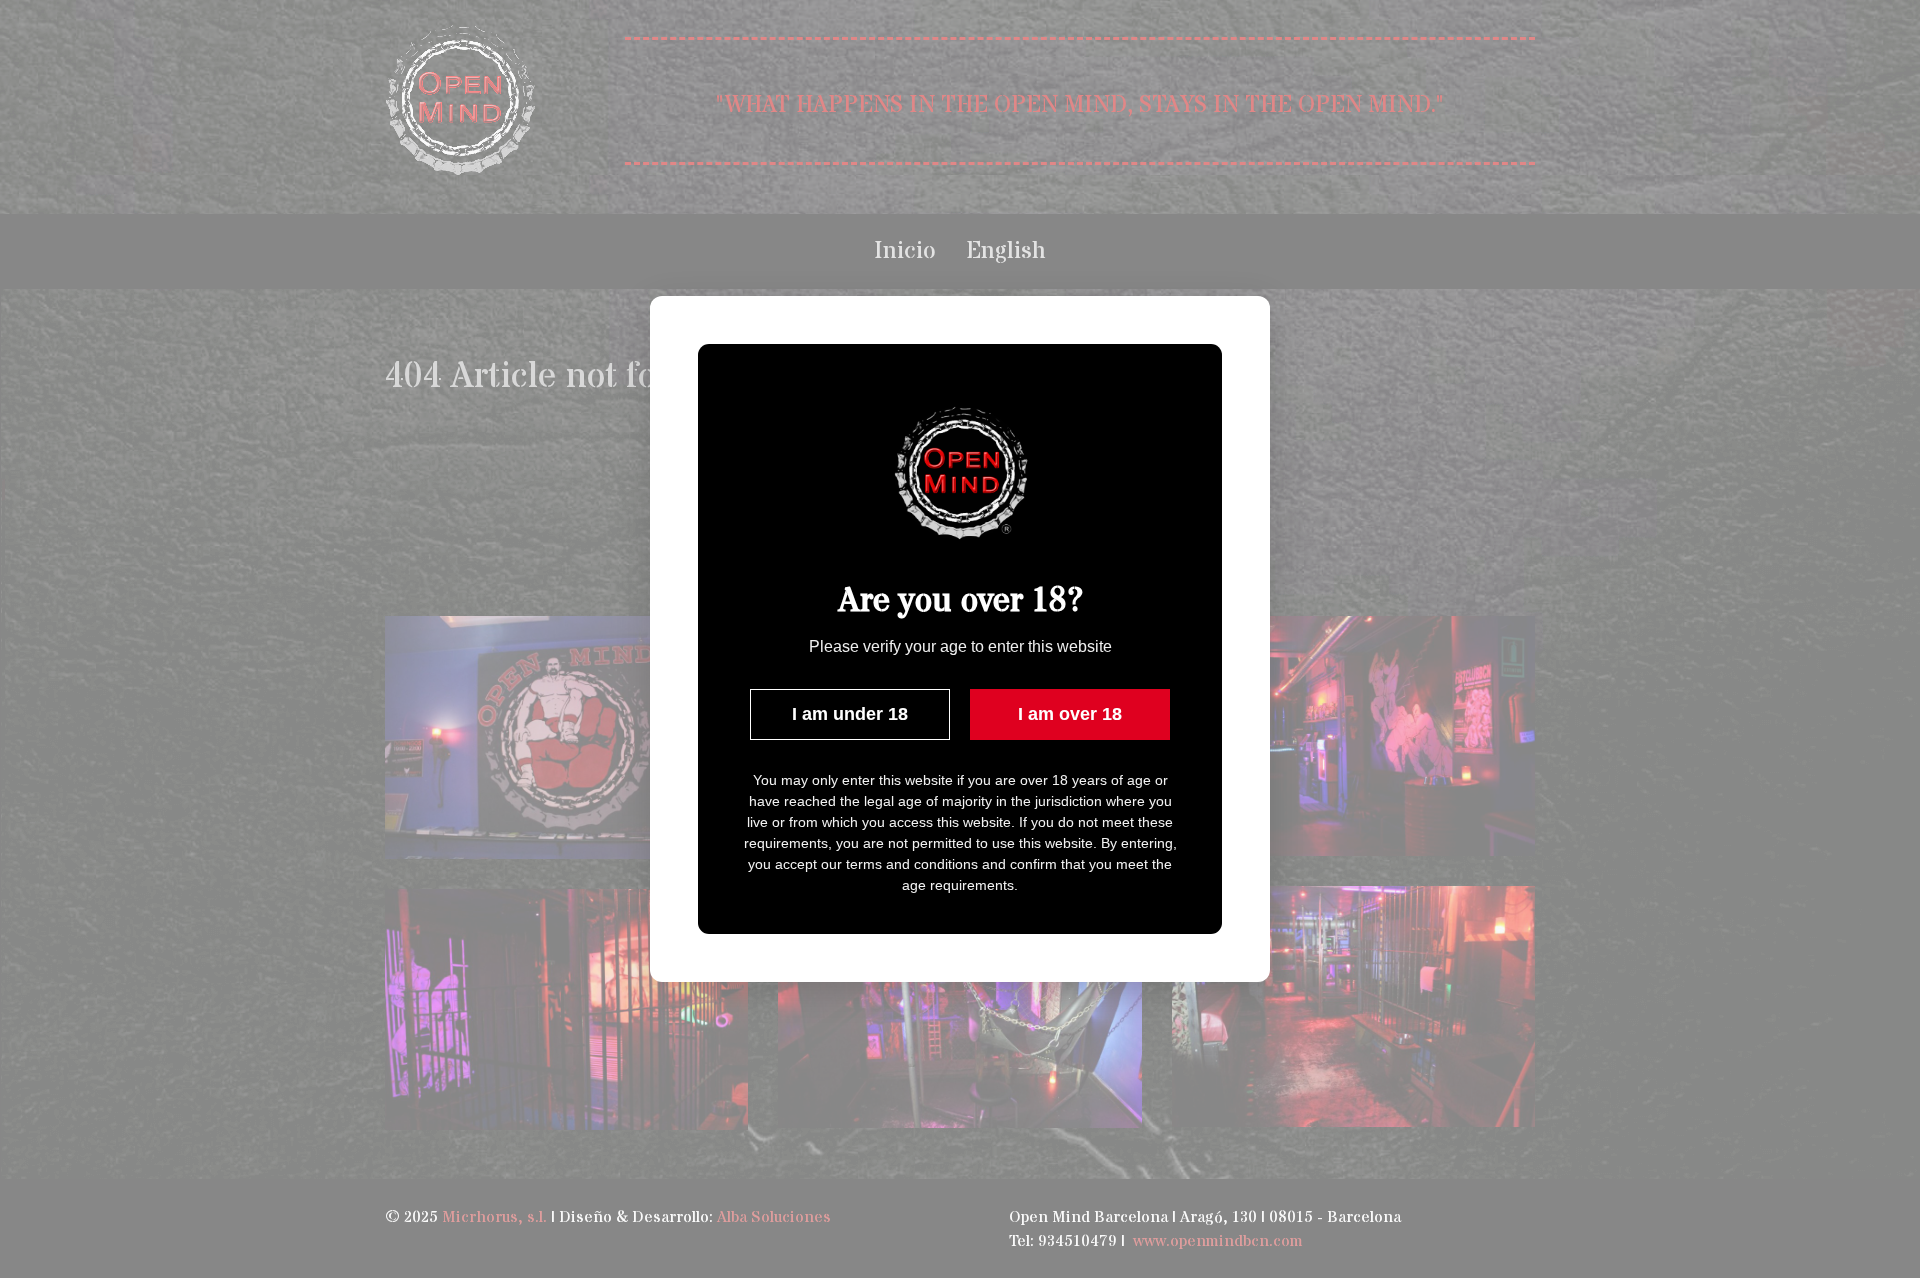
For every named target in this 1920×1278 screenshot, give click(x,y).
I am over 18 (1070, 714)
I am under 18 (850, 714)
